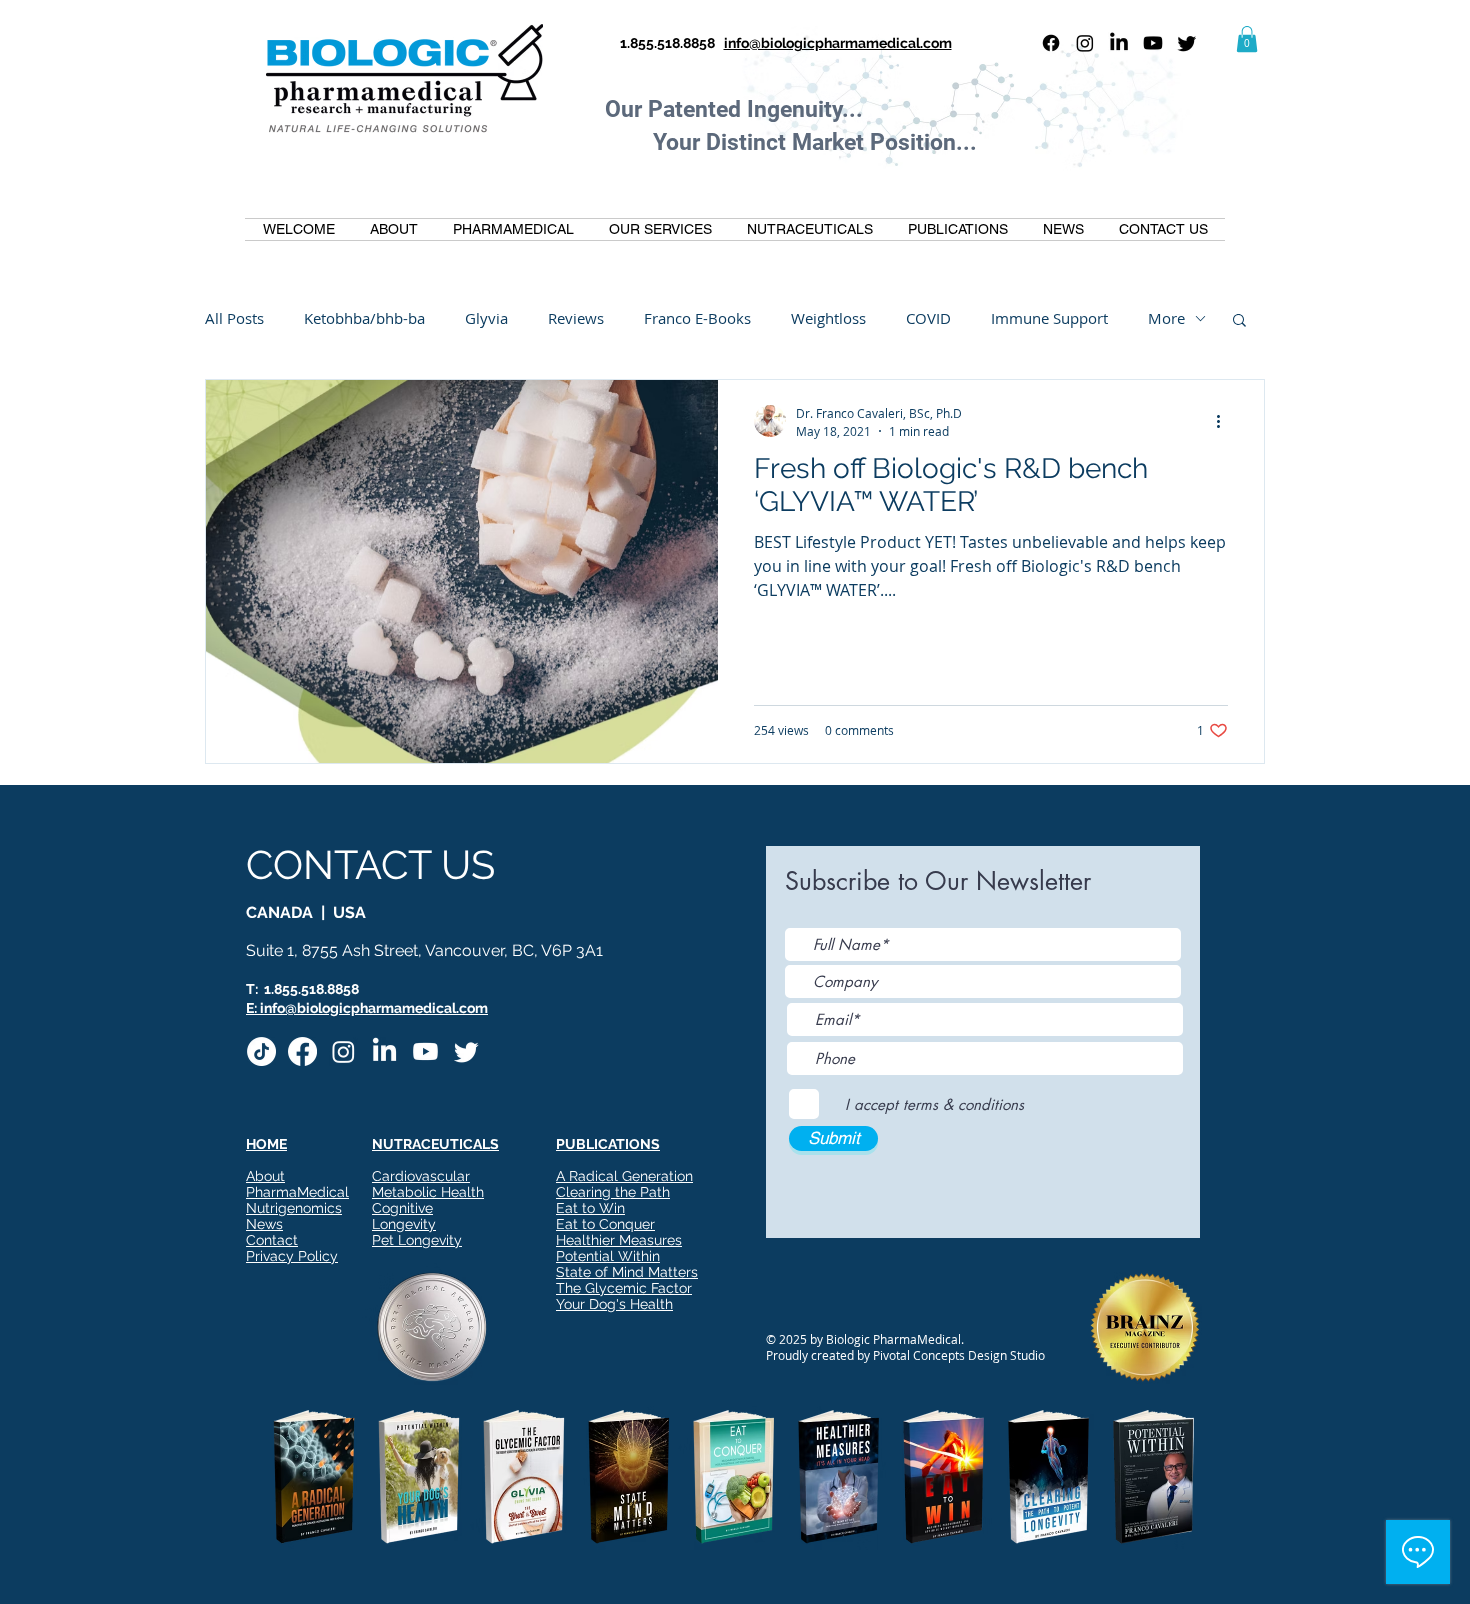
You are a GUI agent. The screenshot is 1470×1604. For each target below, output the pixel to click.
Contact (272, 1240)
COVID (928, 318)
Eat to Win (590, 1208)
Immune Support (1049, 318)
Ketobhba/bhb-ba (364, 318)
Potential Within (608, 1256)
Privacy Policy (292, 1256)
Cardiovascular (421, 1176)
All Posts (234, 318)
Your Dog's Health (614, 1304)
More (1166, 318)
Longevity (404, 1224)
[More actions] (1225, 421)
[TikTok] (261, 1051)
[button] (1247, 39)
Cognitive (402, 1208)
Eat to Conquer (605, 1224)
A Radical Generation (624, 1176)
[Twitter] (1187, 43)
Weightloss (828, 318)
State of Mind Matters (627, 1272)
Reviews (576, 318)
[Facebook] (1051, 43)
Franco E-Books (697, 318)
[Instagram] (1085, 43)
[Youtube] (1153, 43)
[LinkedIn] (1119, 43)
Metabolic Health (428, 1192)
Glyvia (486, 318)
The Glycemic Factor (624, 1288)
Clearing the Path (613, 1192)
